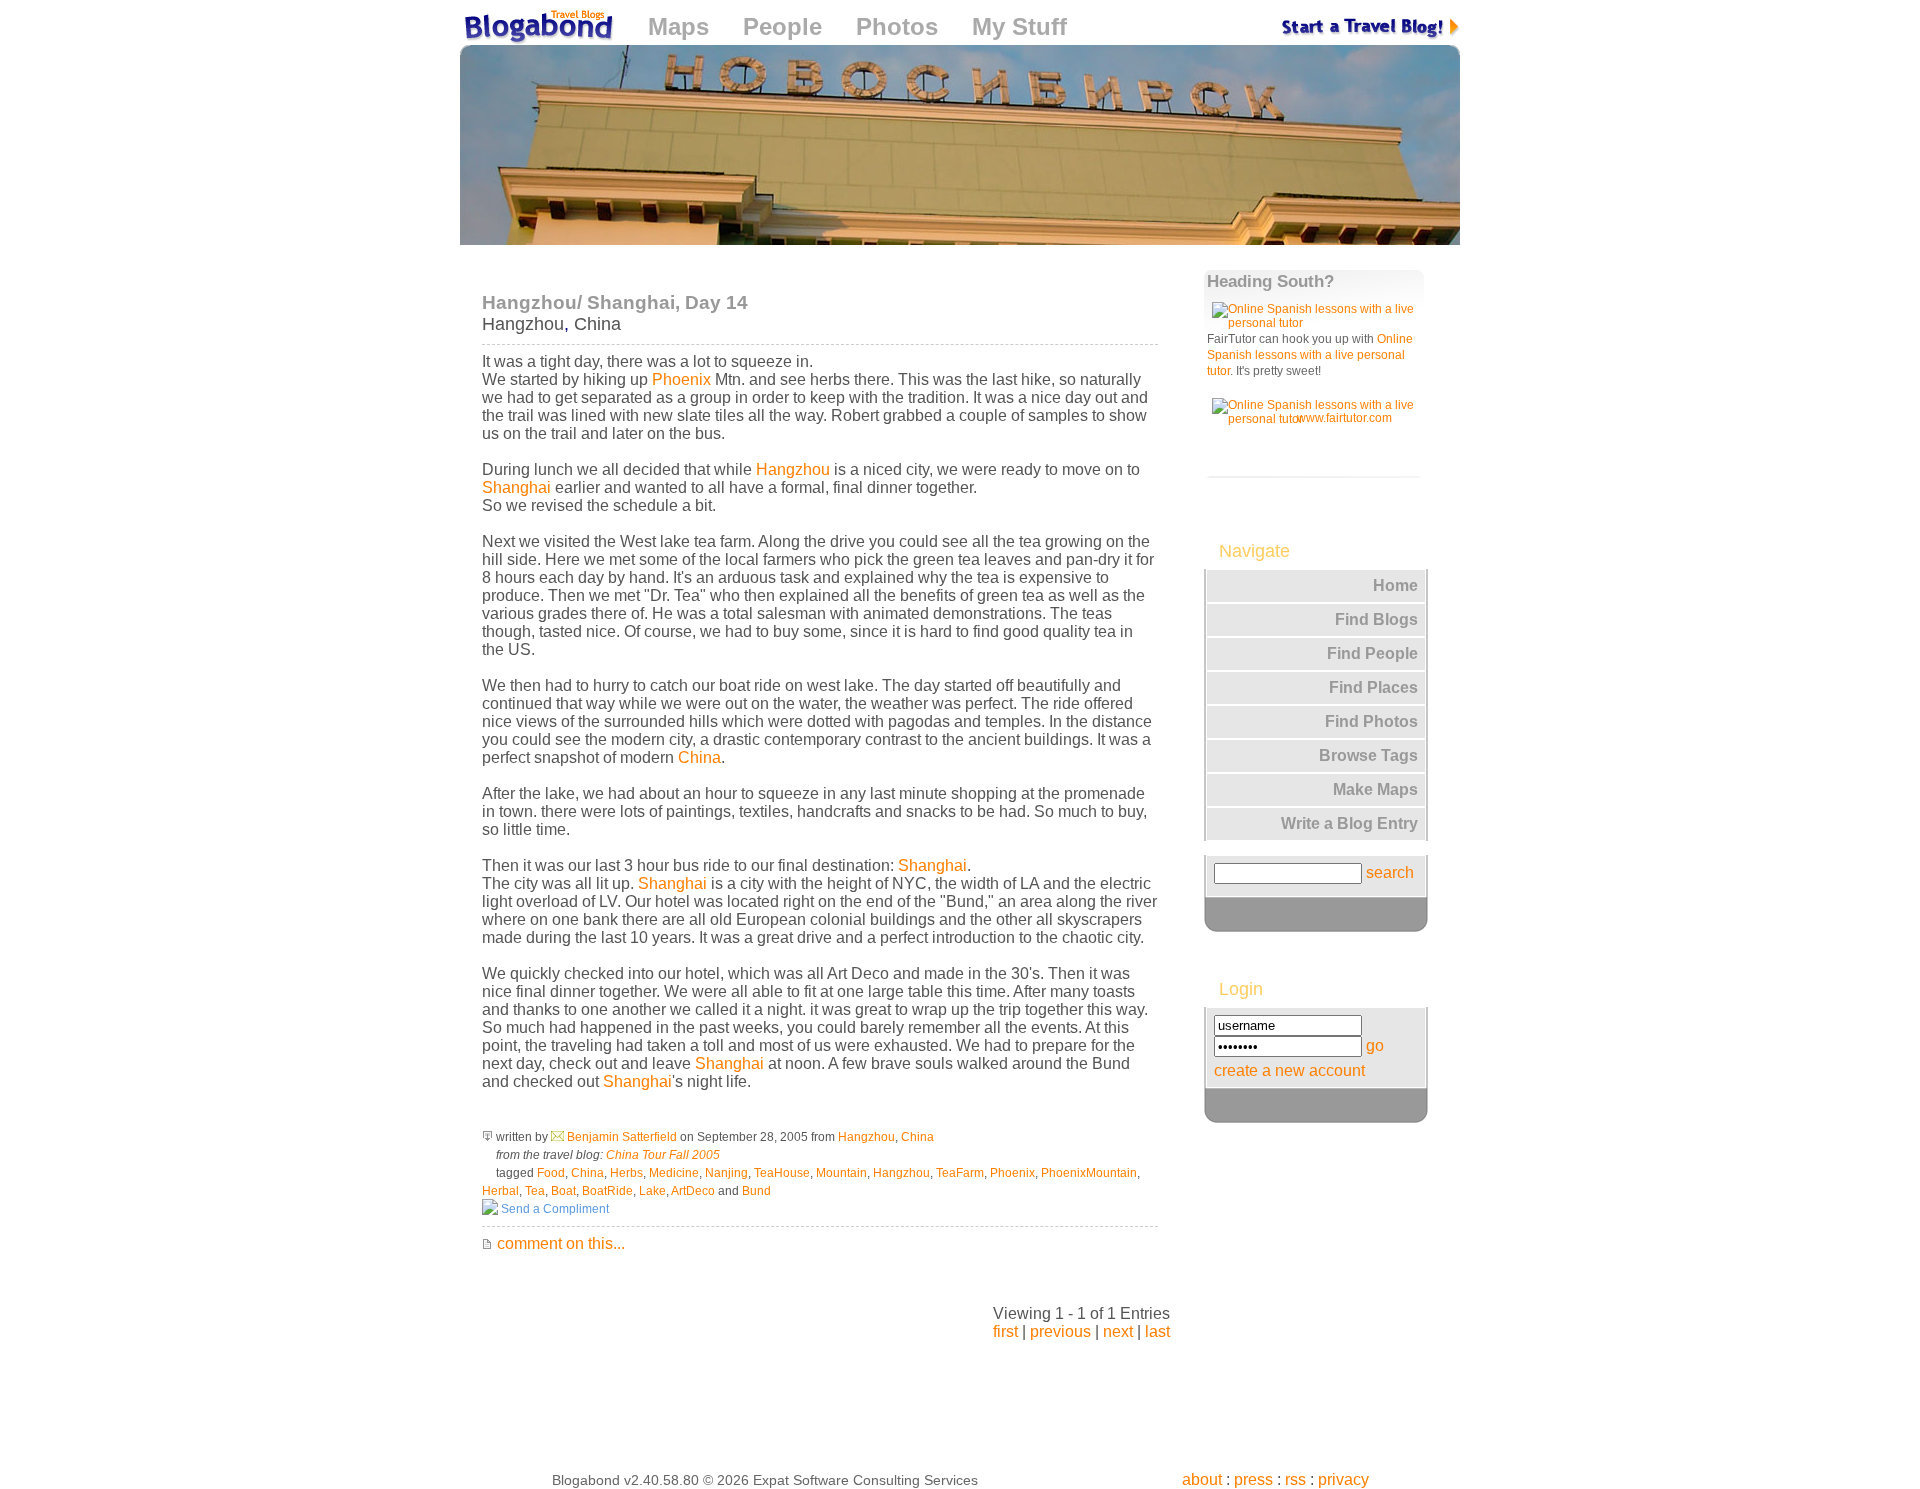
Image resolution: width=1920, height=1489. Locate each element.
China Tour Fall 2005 (663, 1155)
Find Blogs (1376, 619)
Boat (563, 1191)
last (1157, 1331)
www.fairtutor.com (1344, 418)
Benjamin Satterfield (622, 1137)
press (1253, 1479)
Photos (897, 26)
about (1202, 1479)
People (782, 26)
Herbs (626, 1173)
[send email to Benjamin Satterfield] (557, 1137)
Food (551, 1173)
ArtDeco (693, 1191)
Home (1395, 585)
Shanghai (516, 487)
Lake (652, 1191)
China (597, 324)
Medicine (674, 1173)
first (1005, 1331)
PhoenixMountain (1089, 1173)
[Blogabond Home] (537, 29)
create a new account (1289, 1070)
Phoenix (681, 379)
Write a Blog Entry (1349, 823)
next (1118, 1331)
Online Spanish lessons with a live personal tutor (1310, 355)
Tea (535, 1191)
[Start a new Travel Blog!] (1371, 26)
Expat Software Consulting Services (865, 1480)
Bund (756, 1191)
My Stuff (1019, 26)
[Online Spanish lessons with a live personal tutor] (1317, 323)
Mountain (841, 1173)
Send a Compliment (553, 1209)
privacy (1343, 1479)
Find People (1372, 653)
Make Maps (1375, 789)
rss (1295, 1479)
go (1375, 1045)
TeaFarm (960, 1173)
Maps (678, 26)
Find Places (1373, 687)
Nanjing (726, 1173)
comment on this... (559, 1243)
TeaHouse (782, 1173)
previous (1060, 1331)
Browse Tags (1368, 755)
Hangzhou (523, 324)
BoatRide (607, 1191)
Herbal (500, 1191)
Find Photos (1371, 721)
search (1390, 872)
